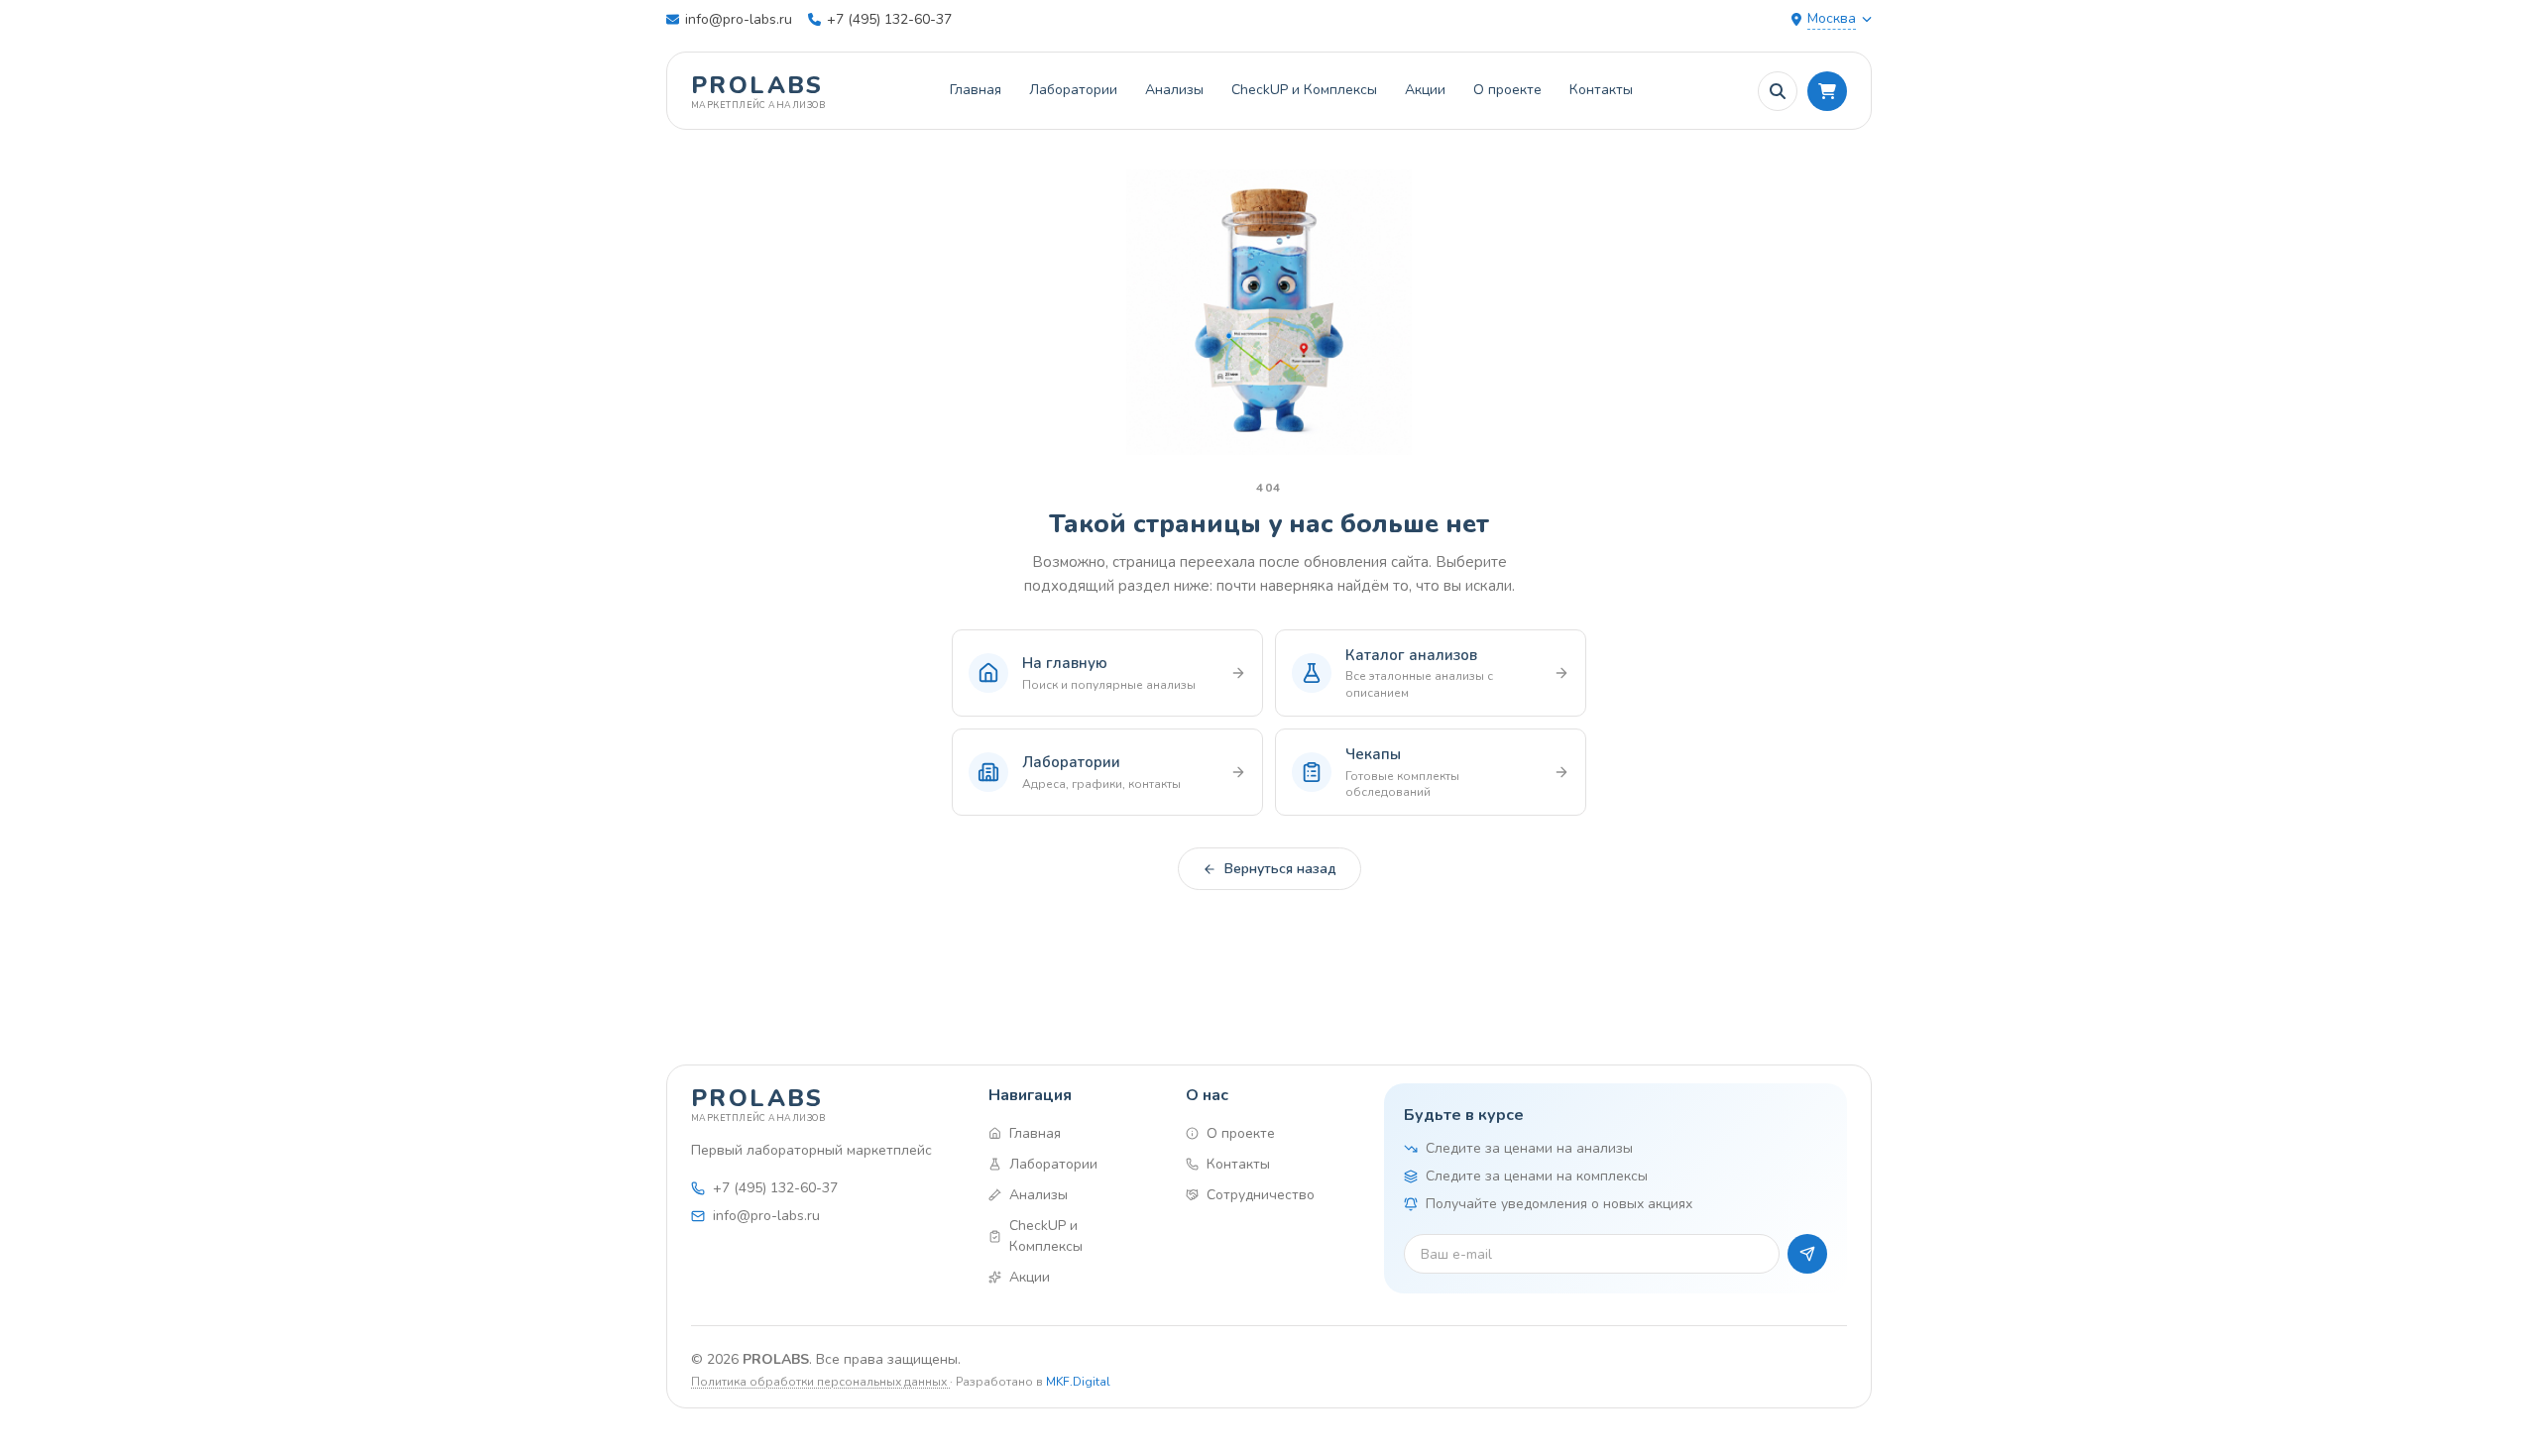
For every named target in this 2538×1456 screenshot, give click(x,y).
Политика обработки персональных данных (820, 1382)
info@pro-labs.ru (739, 19)
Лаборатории (1073, 90)
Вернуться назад (1280, 869)
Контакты (1601, 90)
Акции (1425, 90)
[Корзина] (1827, 91)
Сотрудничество (1261, 1195)
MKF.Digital (1078, 1382)
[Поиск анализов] (1778, 91)
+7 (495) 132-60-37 (889, 19)
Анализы (1174, 90)
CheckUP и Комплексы (1304, 90)
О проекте (1507, 90)
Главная (976, 90)
